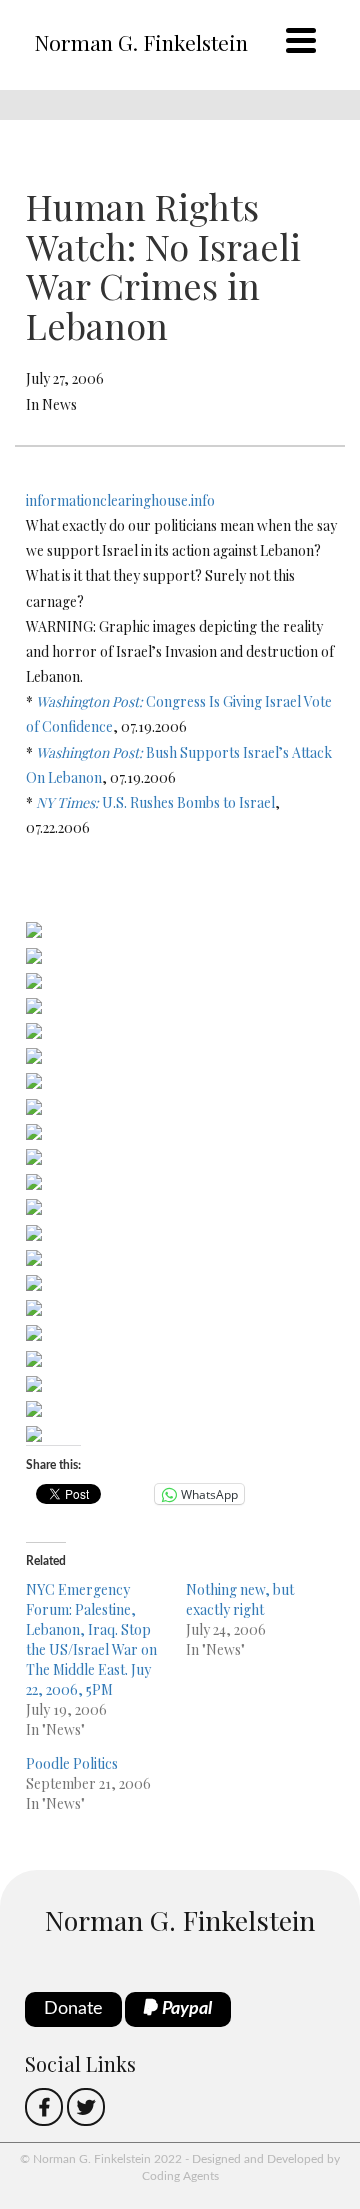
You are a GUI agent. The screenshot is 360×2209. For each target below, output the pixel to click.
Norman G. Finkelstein (141, 42)
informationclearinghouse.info (120, 500)
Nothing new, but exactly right (240, 1599)
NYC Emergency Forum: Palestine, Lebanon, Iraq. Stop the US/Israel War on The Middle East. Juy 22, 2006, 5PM (91, 1639)
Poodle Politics (72, 1763)
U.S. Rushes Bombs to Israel (155, 802)
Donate (73, 2009)
